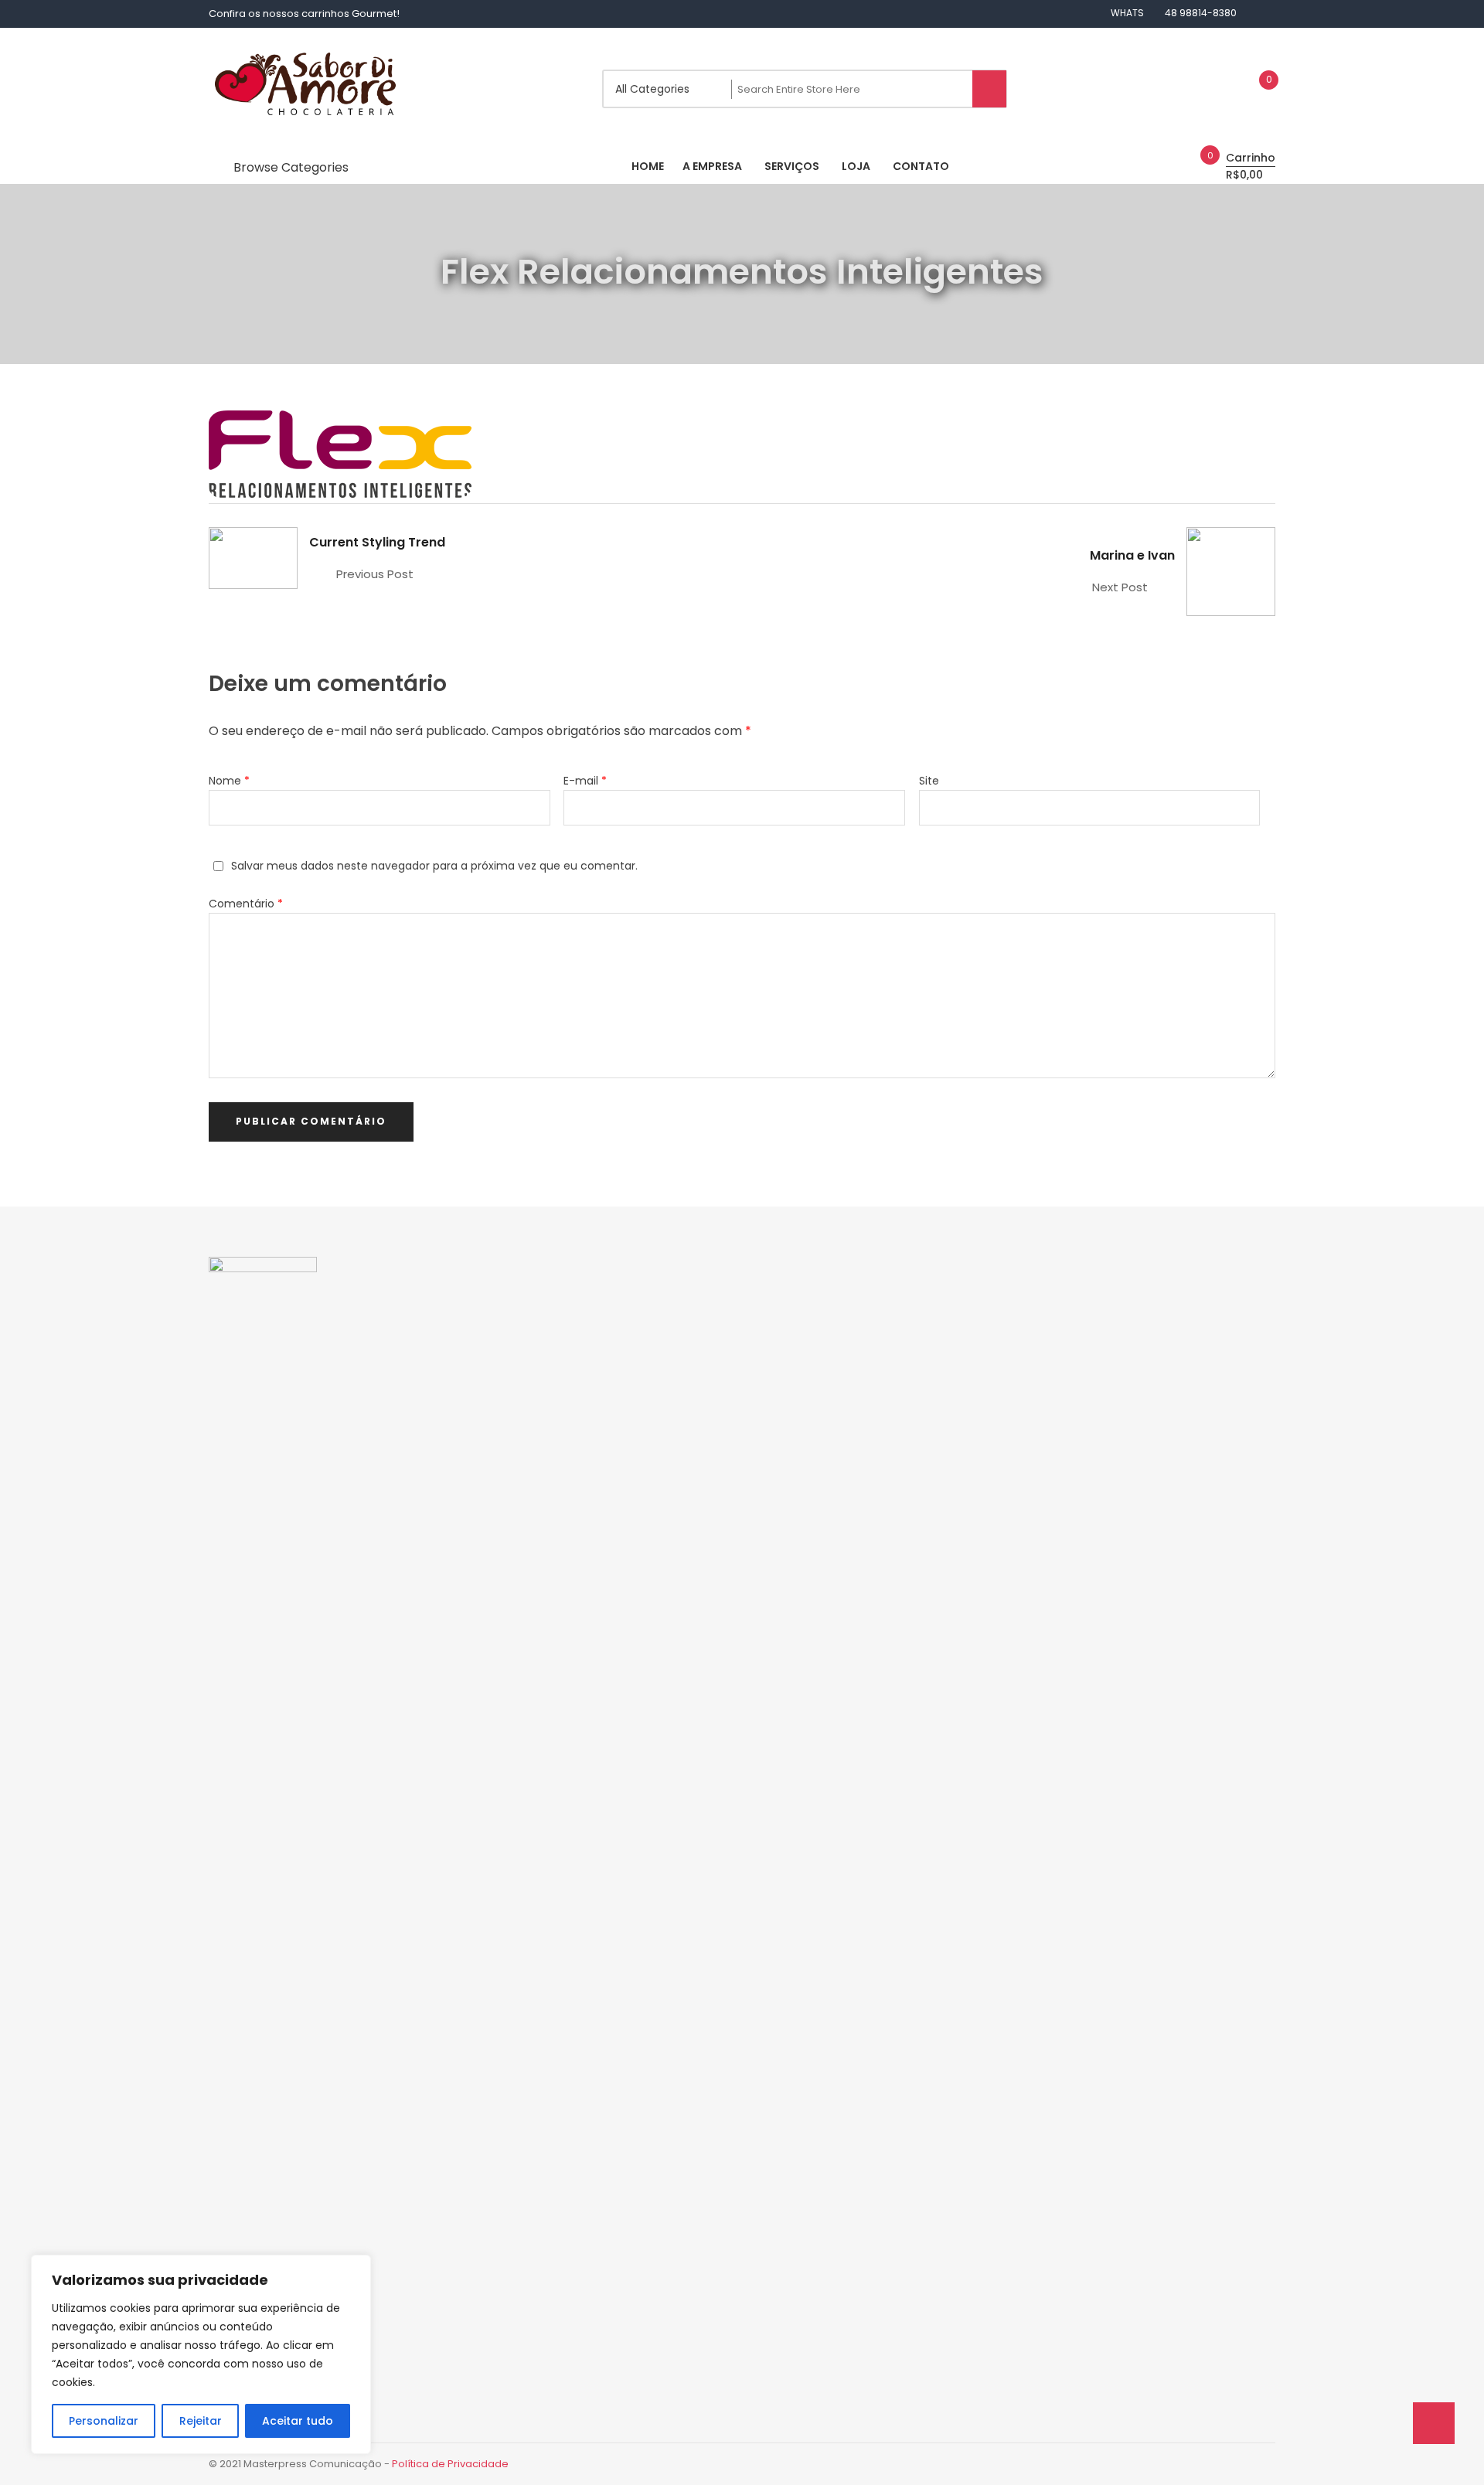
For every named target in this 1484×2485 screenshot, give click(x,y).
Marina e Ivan (1132, 555)
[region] (201, 2354)
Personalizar (104, 2421)
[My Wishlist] (1253, 89)
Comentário (246, 904)
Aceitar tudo (298, 2421)
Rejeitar (201, 2421)
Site (929, 781)
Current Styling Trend (377, 542)
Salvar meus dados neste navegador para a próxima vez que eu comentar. (434, 866)
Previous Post (375, 574)
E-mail (585, 781)
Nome (229, 781)
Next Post (1120, 587)
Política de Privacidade (450, 2464)
